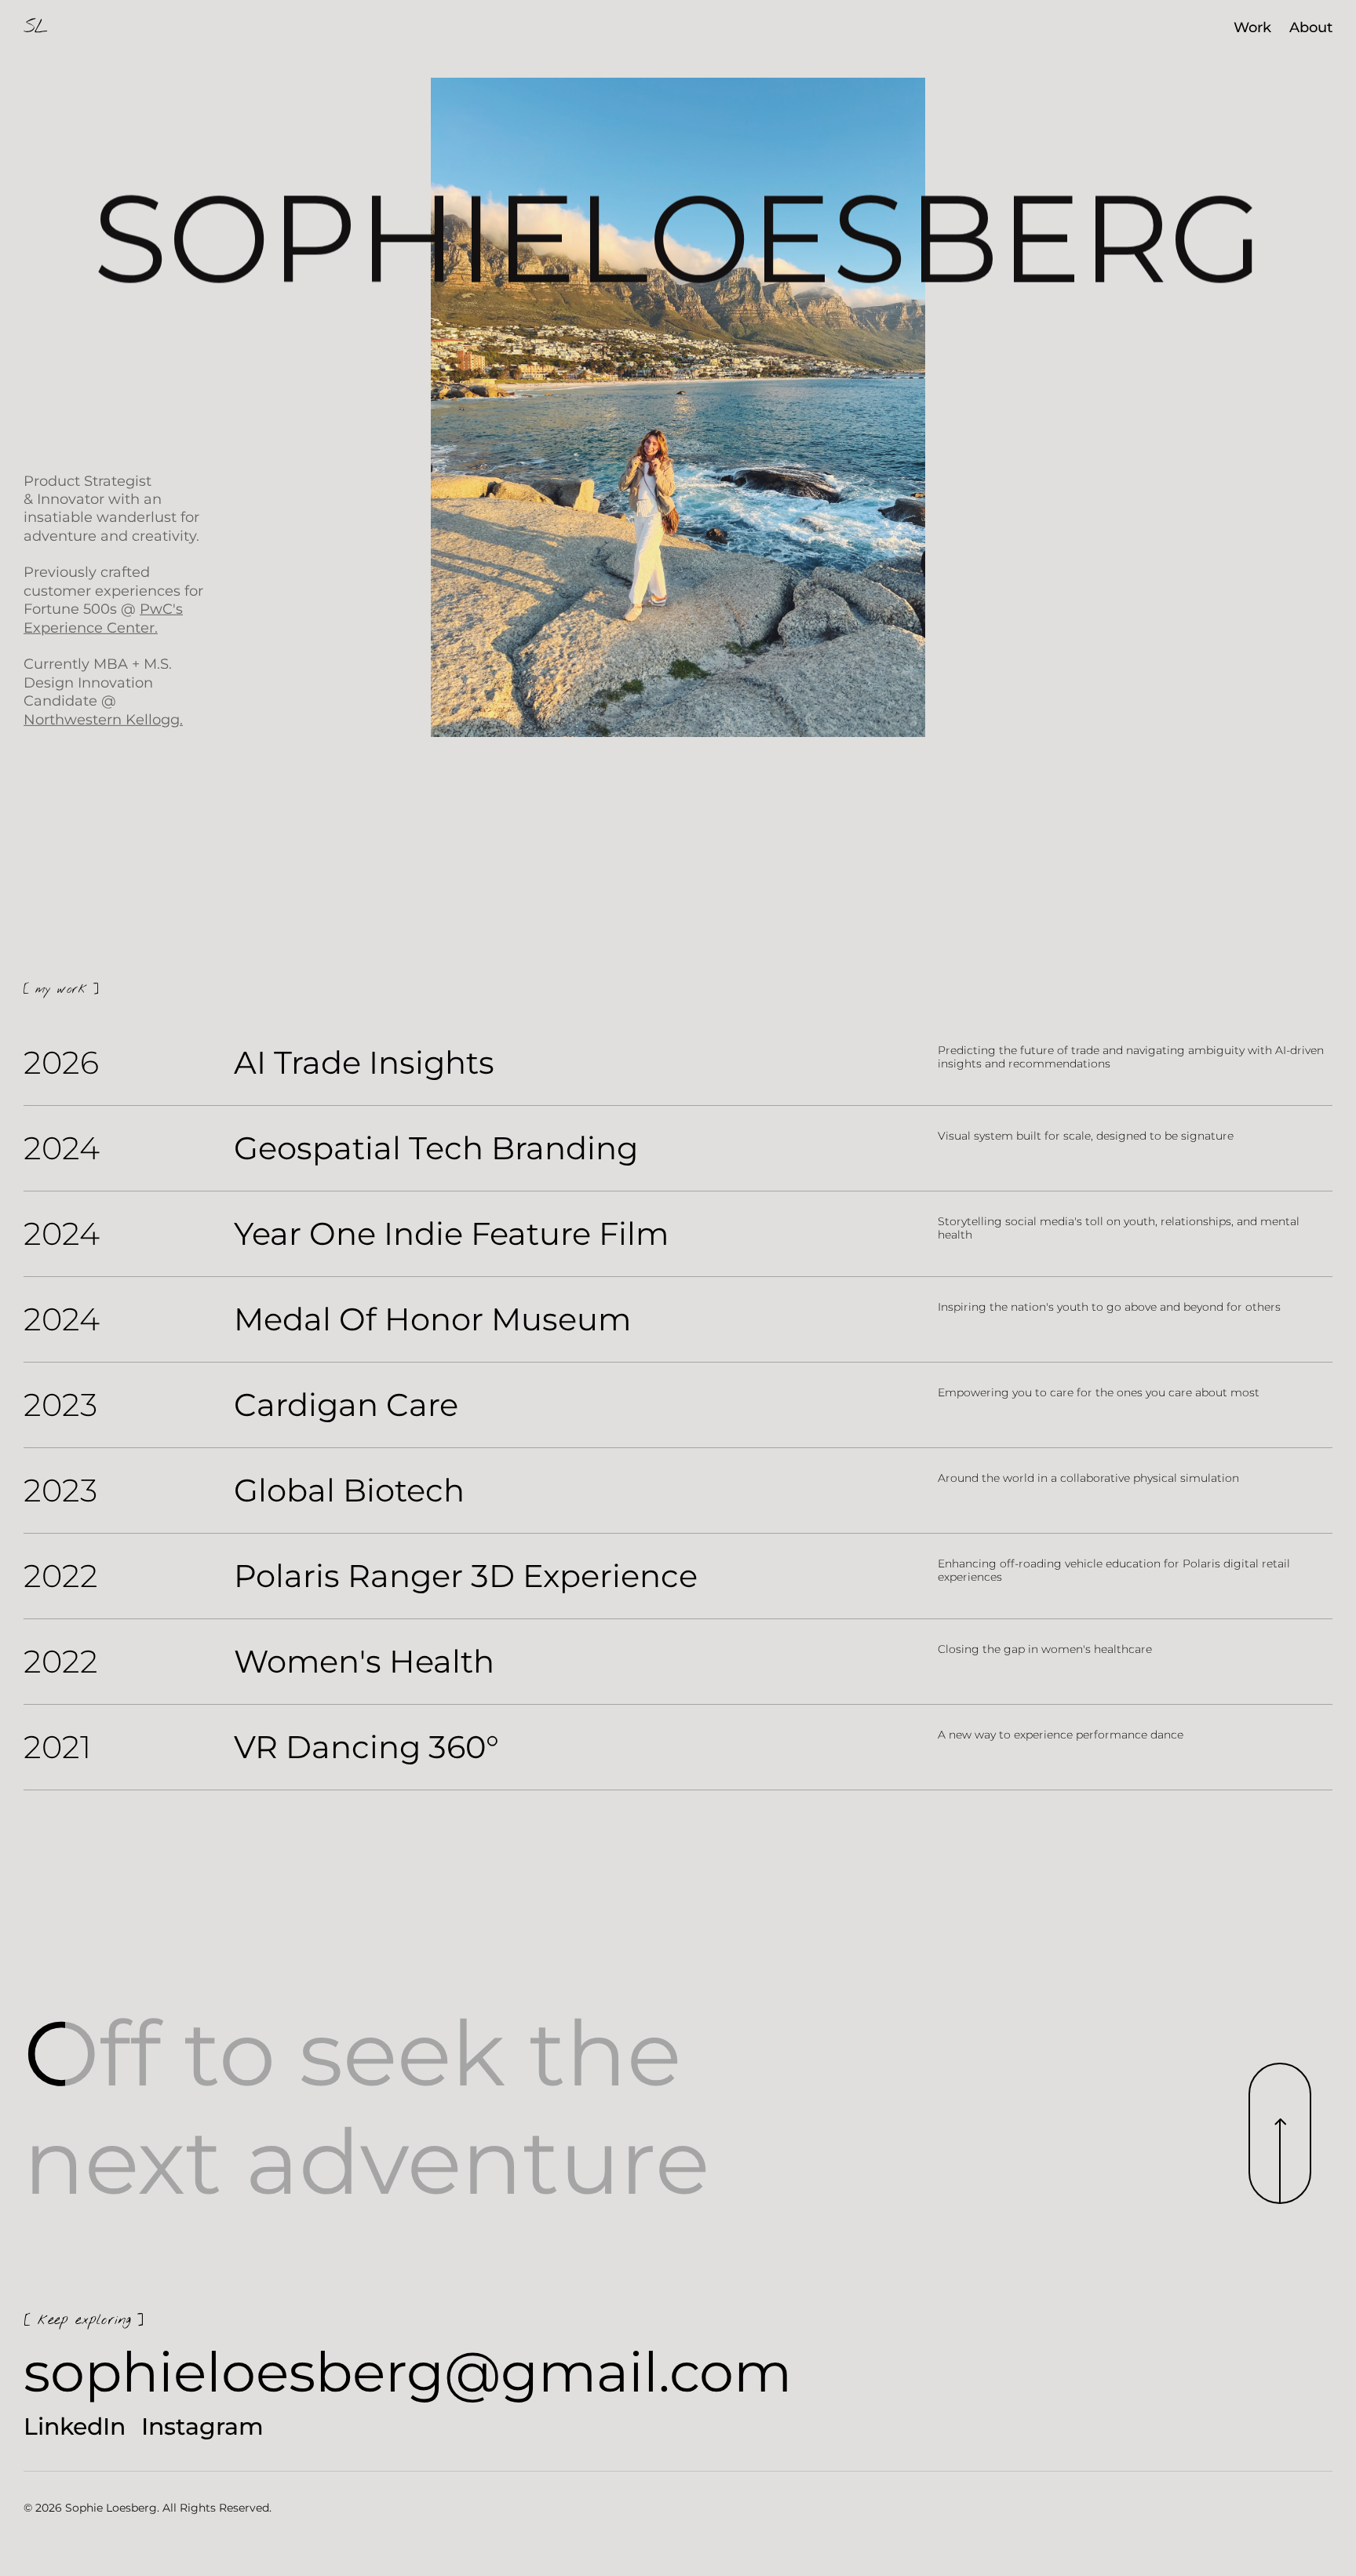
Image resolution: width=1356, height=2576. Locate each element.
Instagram (202, 2427)
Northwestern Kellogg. (103, 719)
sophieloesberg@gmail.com (408, 2372)
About (1311, 27)
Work (1252, 27)
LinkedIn (75, 2427)
